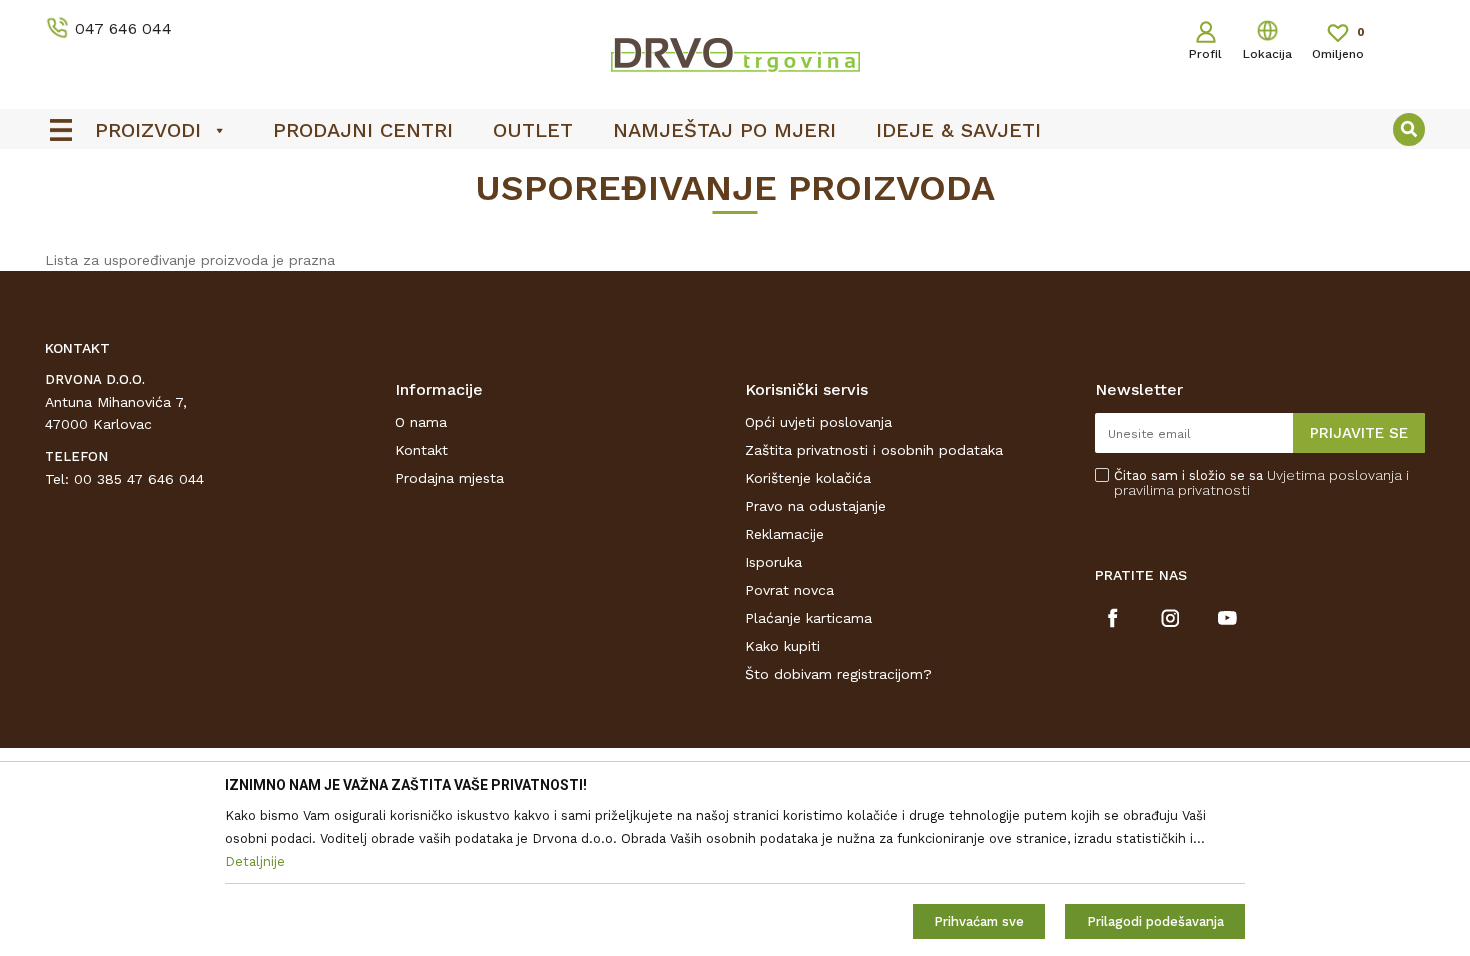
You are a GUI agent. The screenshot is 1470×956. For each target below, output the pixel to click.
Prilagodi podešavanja (1155, 921)
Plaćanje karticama (808, 618)
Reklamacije (784, 534)
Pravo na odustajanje (815, 506)
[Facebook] (1113, 618)
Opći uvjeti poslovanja (818, 422)
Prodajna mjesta (449, 478)
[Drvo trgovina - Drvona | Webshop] (735, 54)
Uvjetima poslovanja (1334, 475)
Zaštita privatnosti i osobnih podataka (874, 450)
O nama (421, 422)
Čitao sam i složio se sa (1261, 483)
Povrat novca (789, 590)
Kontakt (421, 450)
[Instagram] (1170, 618)
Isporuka (773, 562)
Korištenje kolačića (808, 478)
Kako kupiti (782, 646)
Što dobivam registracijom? (838, 674)
